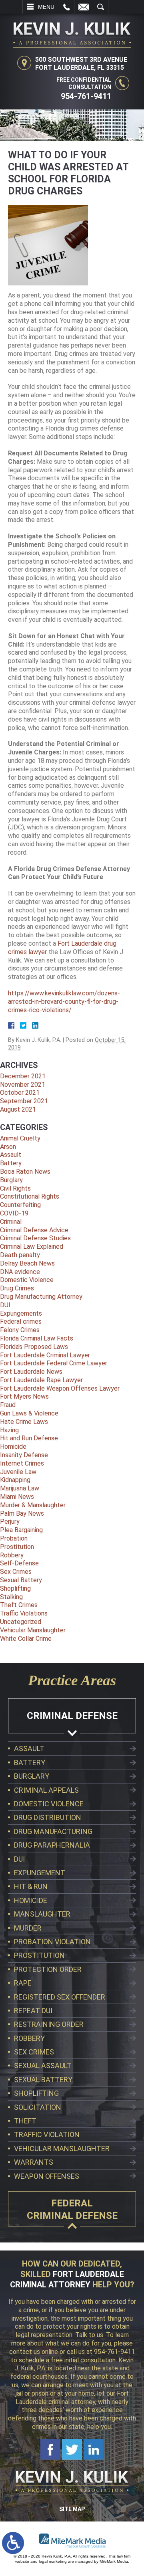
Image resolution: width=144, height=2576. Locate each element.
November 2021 (23, 1085)
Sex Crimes (16, 1572)
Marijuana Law (20, 1488)
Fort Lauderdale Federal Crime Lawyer (54, 1363)
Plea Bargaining (21, 1530)
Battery (11, 1163)
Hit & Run (31, 1886)
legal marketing (53, 2561)
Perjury (10, 1522)
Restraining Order (49, 2024)
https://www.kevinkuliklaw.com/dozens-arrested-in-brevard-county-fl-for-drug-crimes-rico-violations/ (64, 1002)
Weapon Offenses (47, 2176)
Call (67, 7)
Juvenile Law (18, 1472)
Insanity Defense (24, 1455)
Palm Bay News (22, 1513)
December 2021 (23, 1076)
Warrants (34, 2162)
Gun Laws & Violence (29, 1413)
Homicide (13, 1447)
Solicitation (38, 2107)
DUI (5, 1305)
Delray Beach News (27, 1263)
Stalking (11, 1597)
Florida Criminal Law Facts (37, 1338)
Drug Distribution (48, 1817)
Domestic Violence (27, 1280)
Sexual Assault (43, 2065)
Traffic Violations (24, 1613)
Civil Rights (15, 1188)
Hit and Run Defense (29, 1438)
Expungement (40, 1873)
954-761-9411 (86, 96)
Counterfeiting (20, 1205)
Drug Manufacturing (53, 1831)
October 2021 (20, 1093)
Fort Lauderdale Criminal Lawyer (45, 1355)
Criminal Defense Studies (35, 1238)
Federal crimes (21, 1321)
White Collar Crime (26, 1639)
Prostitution (17, 1547)
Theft (25, 2121)
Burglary (11, 1180)
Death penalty (20, 1255)
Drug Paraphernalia (52, 1845)
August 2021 (18, 1109)
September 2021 (24, 1101)
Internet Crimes (22, 1463)
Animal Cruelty (20, 1138)
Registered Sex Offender (60, 1997)
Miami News (17, 1497)
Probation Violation (52, 1942)
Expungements (21, 1313)
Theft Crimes (19, 1605)
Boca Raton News (25, 1172)
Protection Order (48, 1969)
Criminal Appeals (46, 1790)
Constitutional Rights (30, 1196)
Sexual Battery (21, 1580)
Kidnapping (15, 1480)
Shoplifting (15, 1588)
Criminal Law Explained (32, 1247)
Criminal (11, 1222)
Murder (28, 1928)
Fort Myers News (24, 1396)
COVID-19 (14, 1213)
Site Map (72, 2509)
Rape (23, 1983)
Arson (8, 1147)
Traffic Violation (47, 2134)
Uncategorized (21, 1622)
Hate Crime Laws (24, 1422)
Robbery (12, 1555)
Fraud (8, 1405)
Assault (11, 1155)
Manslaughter (42, 1914)
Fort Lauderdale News (31, 1372)
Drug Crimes (17, 1288)
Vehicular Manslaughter (33, 1630)
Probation (14, 1538)
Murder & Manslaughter (33, 1505)
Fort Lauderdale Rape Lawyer (41, 1380)
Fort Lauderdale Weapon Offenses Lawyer (60, 1388)
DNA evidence (20, 1272)
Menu (46, 7)
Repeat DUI (33, 2011)
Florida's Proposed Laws (34, 1347)
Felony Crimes (20, 1330)
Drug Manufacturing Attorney (41, 1297)
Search (101, 7)
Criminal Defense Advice (34, 1230)
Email (84, 7)
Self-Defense (19, 1563)
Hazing (9, 1430)
